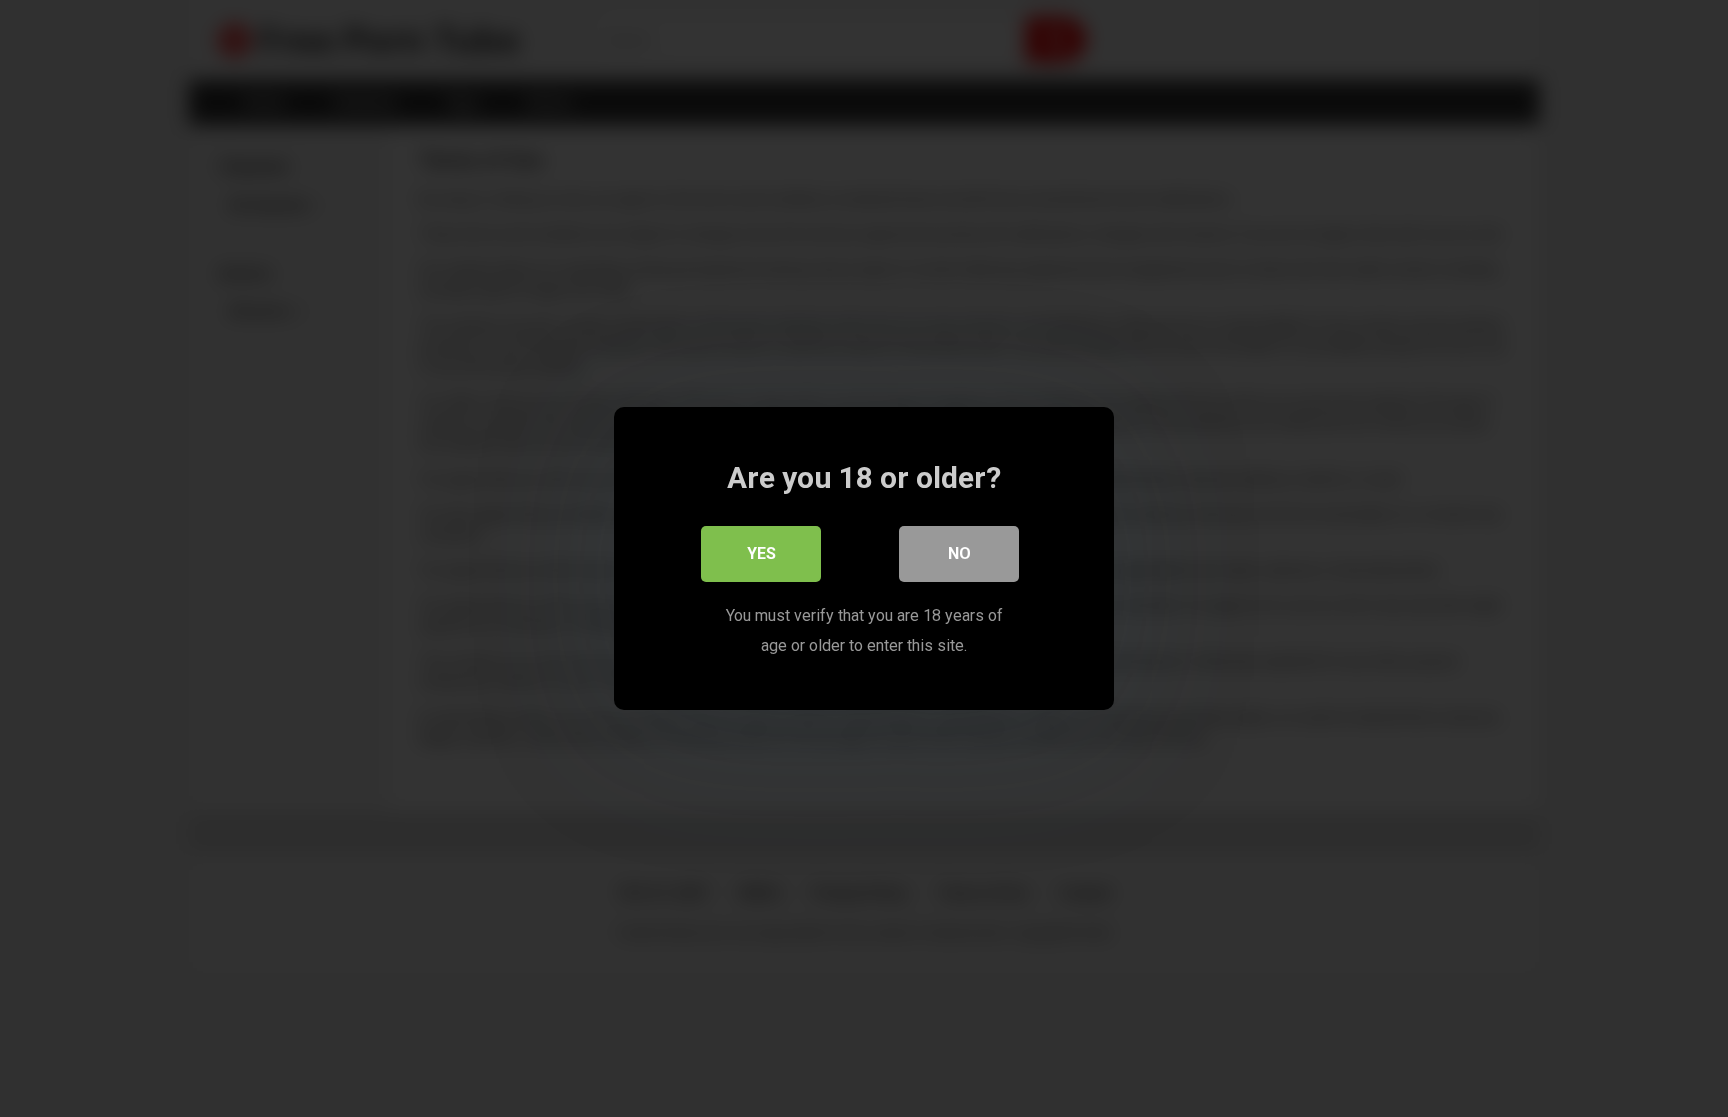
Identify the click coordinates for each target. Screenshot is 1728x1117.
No (959, 553)
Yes (761, 553)
